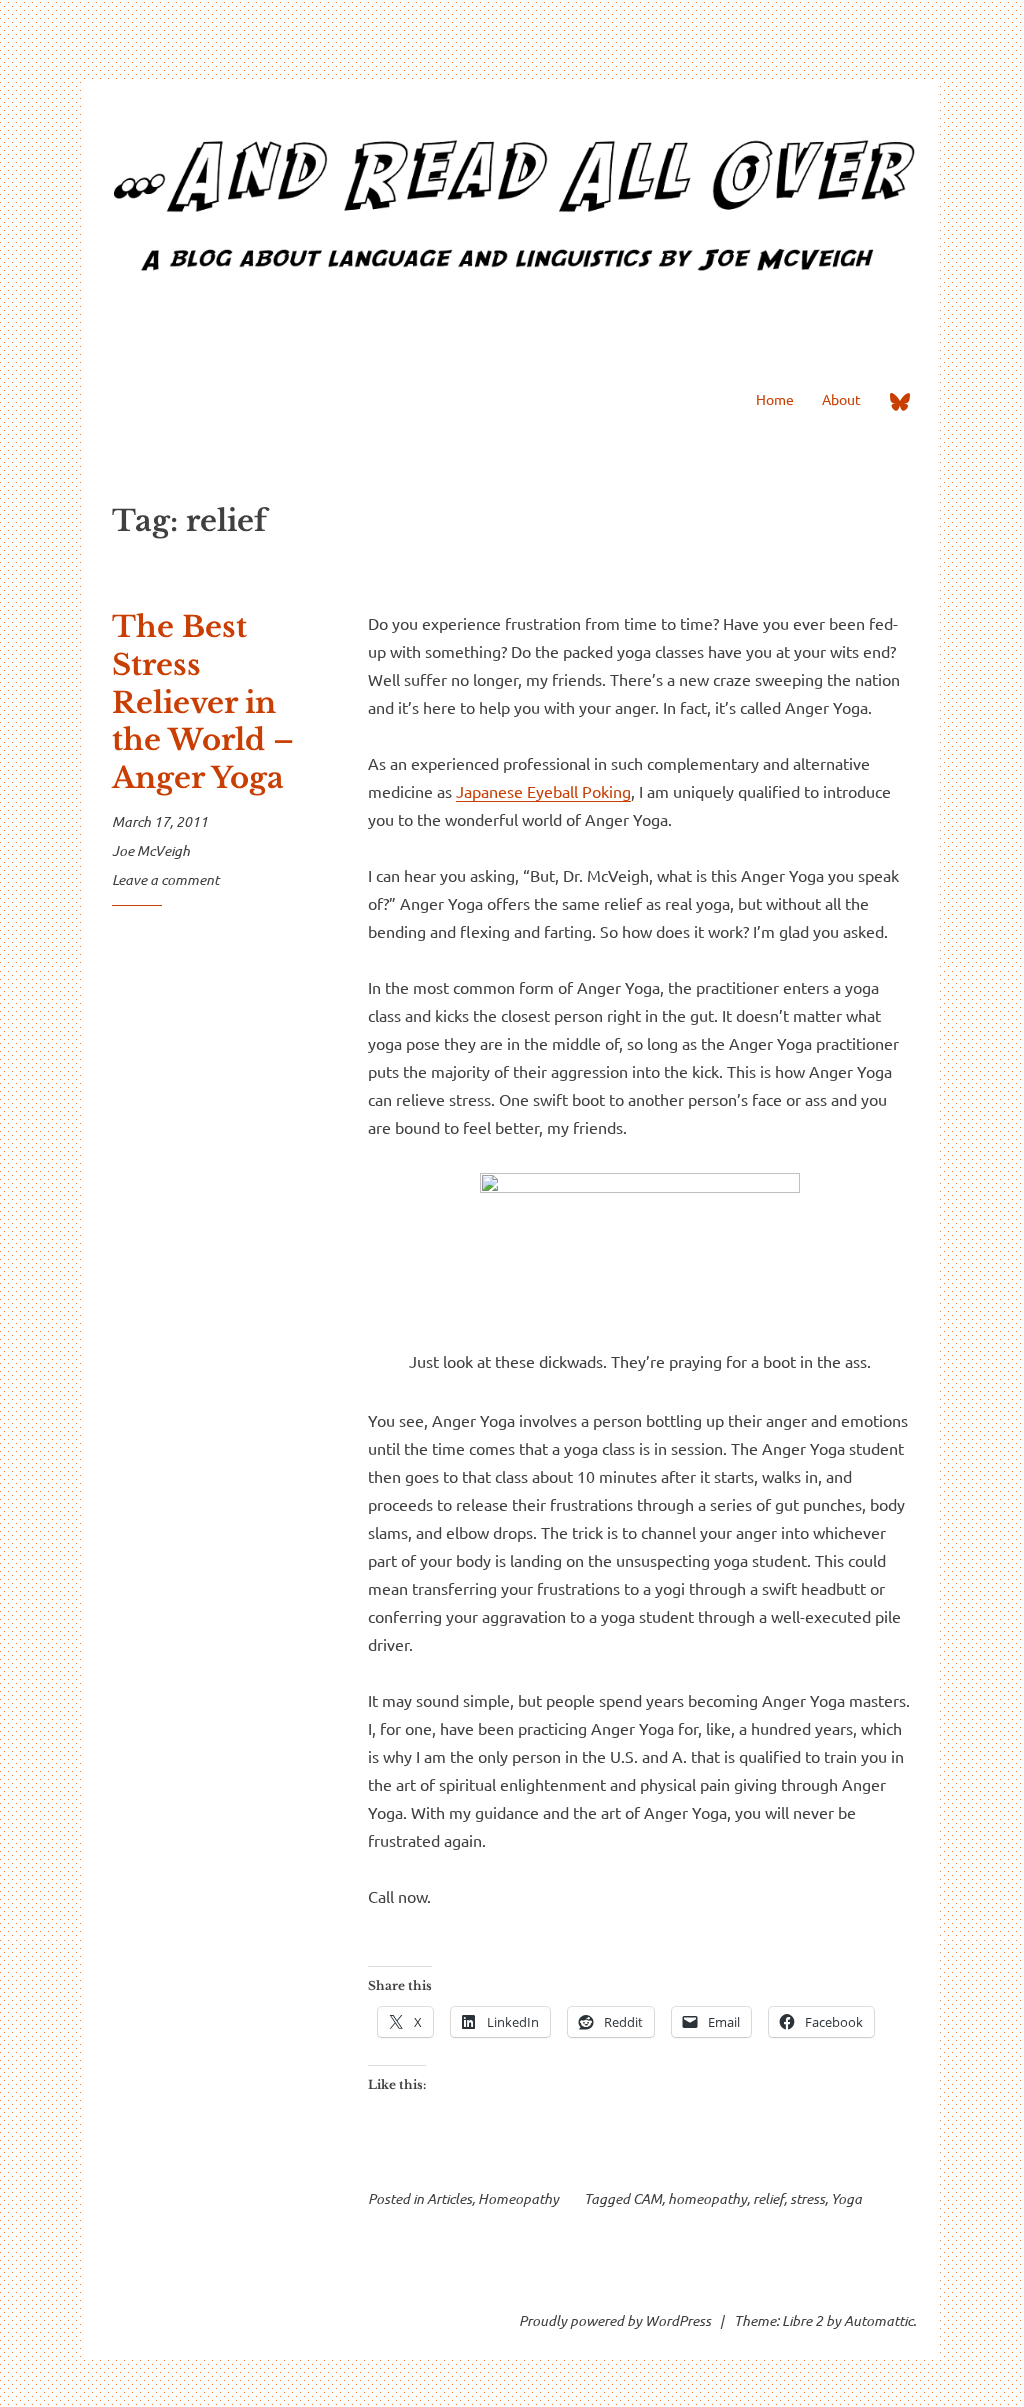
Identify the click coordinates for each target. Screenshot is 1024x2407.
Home (775, 399)
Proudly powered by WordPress (615, 2320)
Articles (449, 2198)
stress (807, 2198)
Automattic (878, 2320)
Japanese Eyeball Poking (543, 791)
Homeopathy (518, 2198)
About (841, 399)
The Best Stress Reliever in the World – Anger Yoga (203, 702)
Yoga (846, 2198)
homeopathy (707, 2198)
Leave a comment (165, 879)
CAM (647, 2198)
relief (768, 2198)
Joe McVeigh (151, 850)
